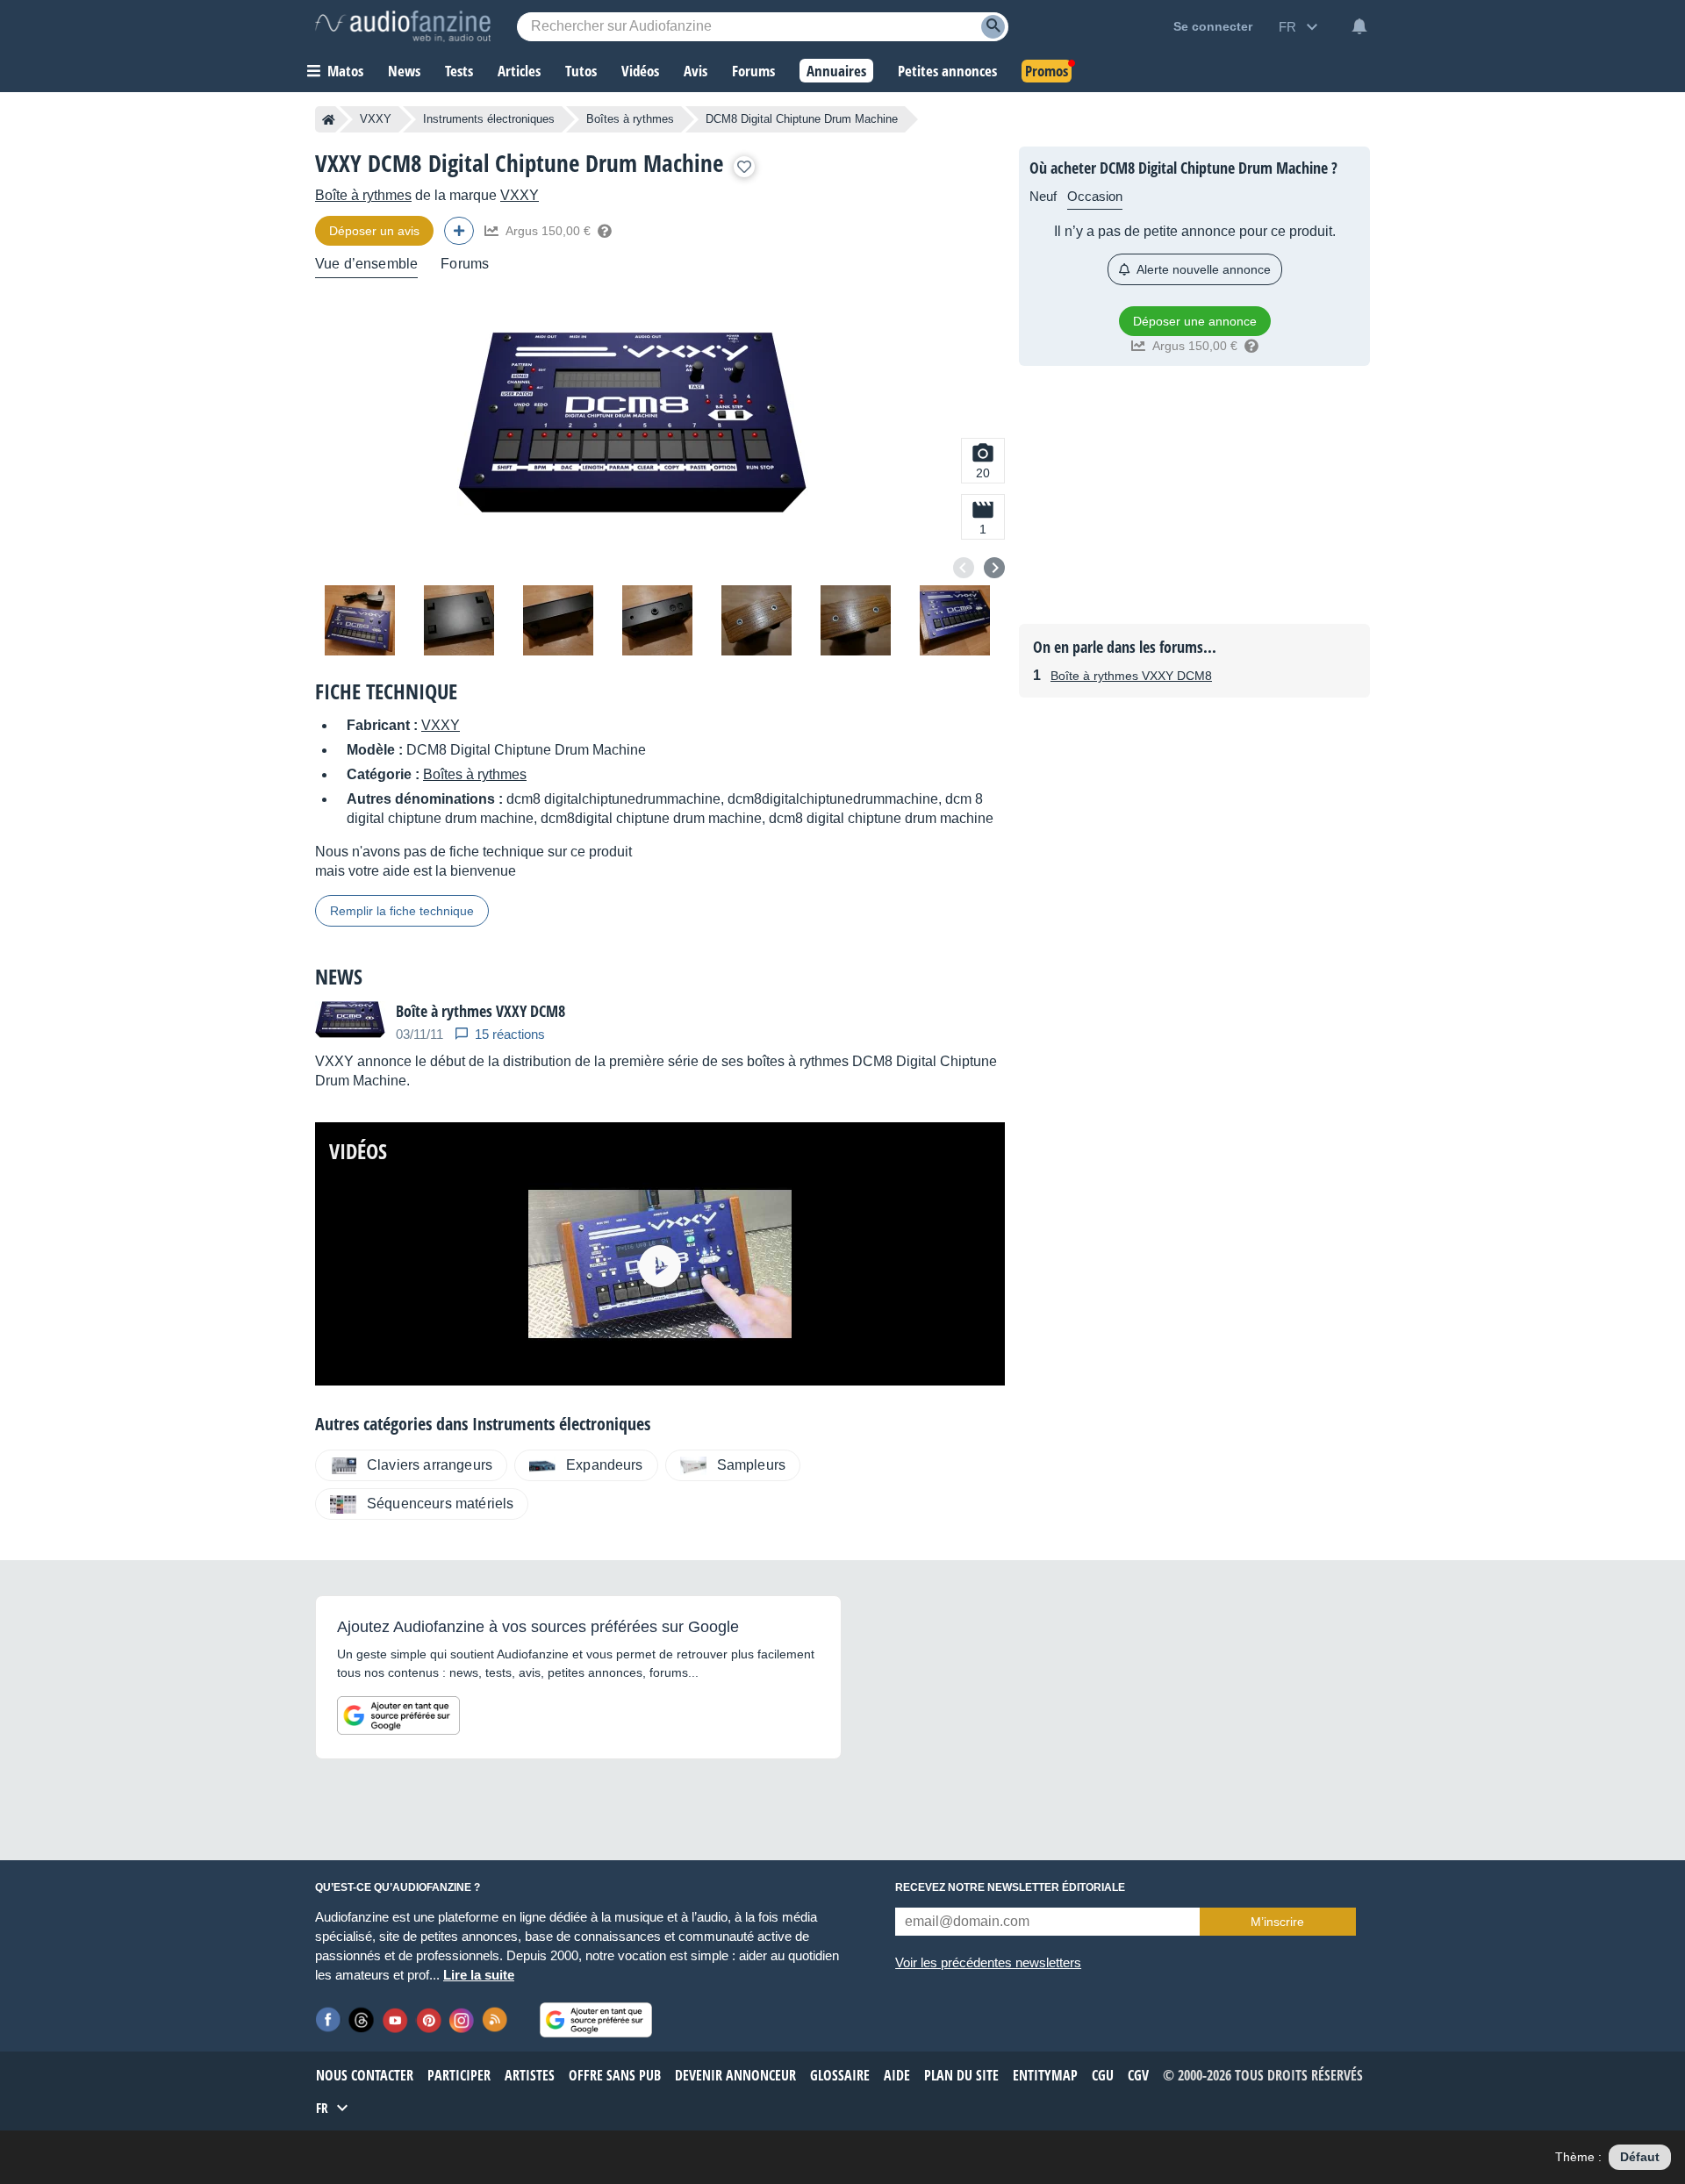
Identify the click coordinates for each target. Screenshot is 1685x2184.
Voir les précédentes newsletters (988, 1962)
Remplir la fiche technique (402, 911)
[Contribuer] (459, 231)
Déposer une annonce (1195, 321)
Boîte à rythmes (363, 195)
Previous (964, 568)
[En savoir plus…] (605, 231)
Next (994, 568)
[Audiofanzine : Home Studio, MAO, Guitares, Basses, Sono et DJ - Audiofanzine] (403, 26)
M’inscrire (1277, 1922)
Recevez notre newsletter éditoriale (1010, 1887)
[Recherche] (993, 27)
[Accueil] (329, 119)
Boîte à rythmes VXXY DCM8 (1131, 676)
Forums (465, 264)
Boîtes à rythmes (630, 119)
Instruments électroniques (489, 119)
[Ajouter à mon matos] (744, 167)
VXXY (376, 119)
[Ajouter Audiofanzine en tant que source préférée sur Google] (398, 1715)
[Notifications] (1359, 26)
